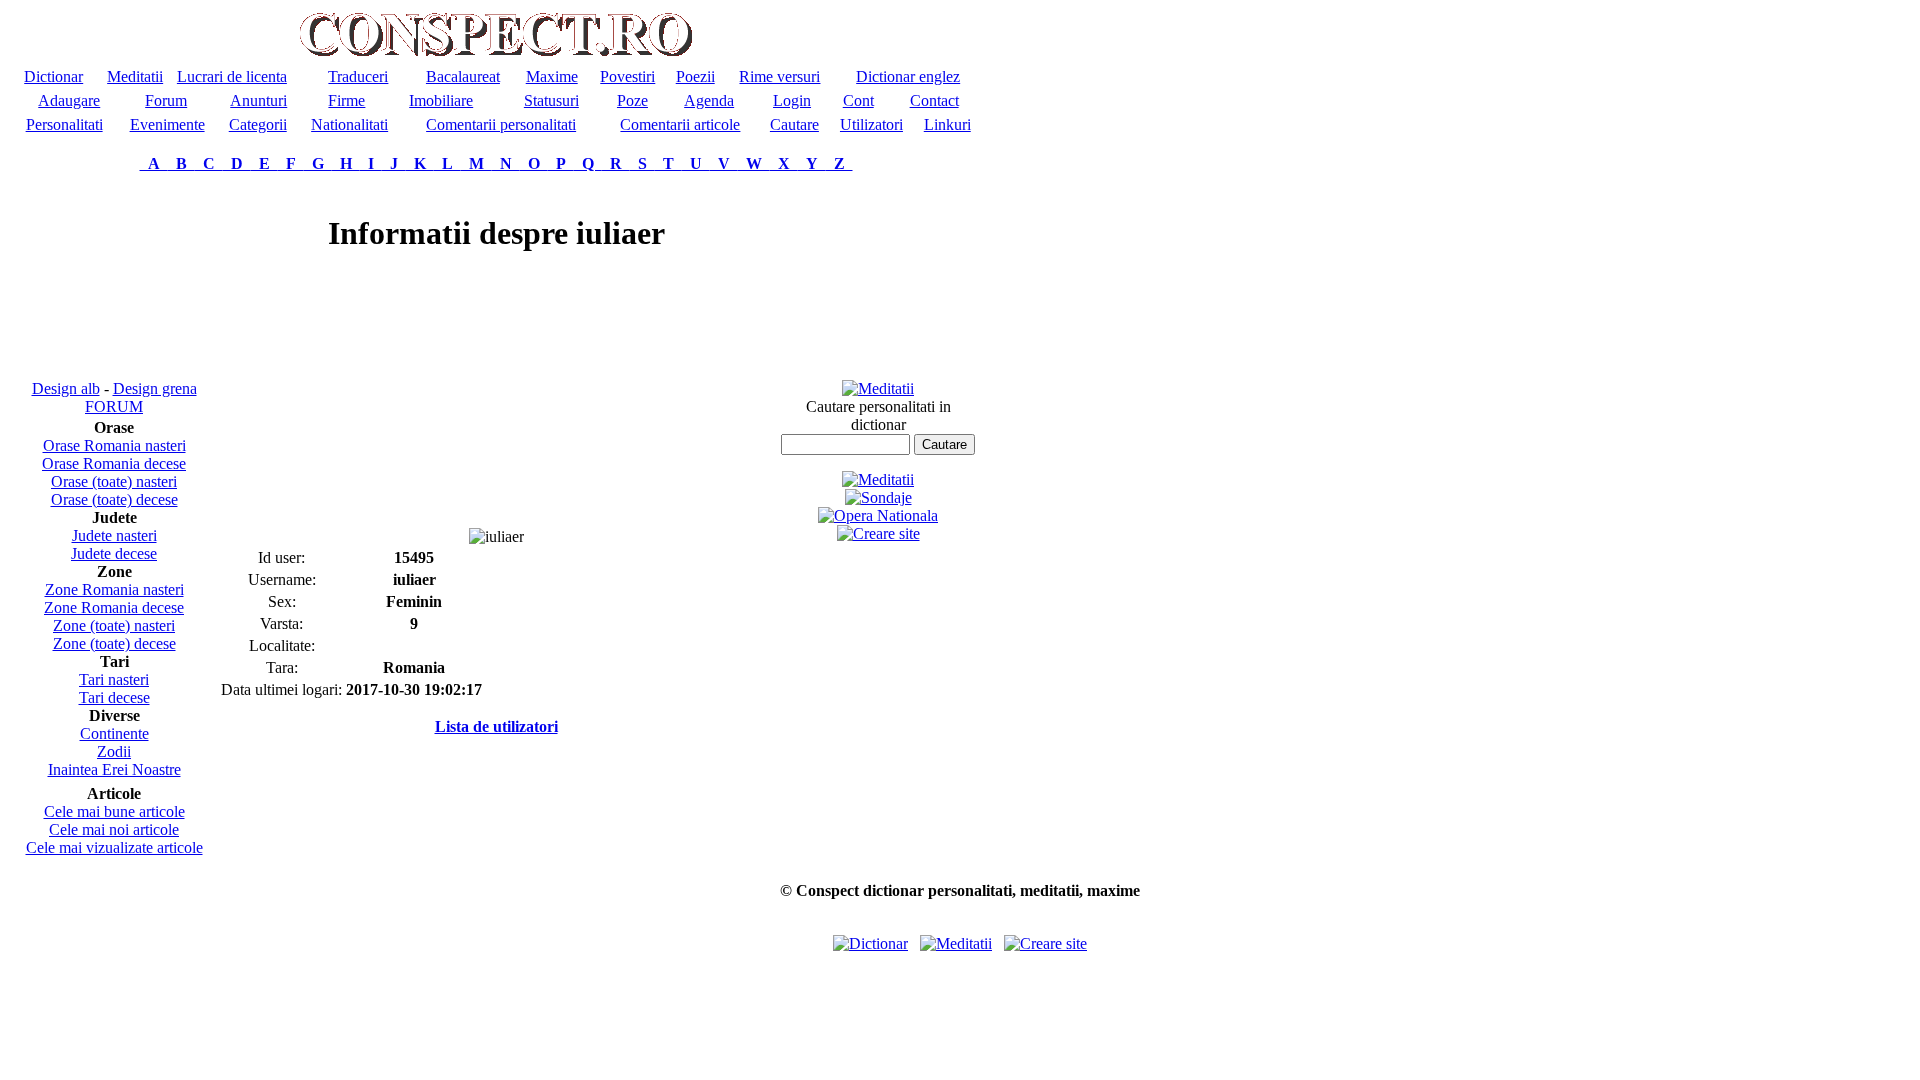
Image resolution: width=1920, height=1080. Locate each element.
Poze (632, 100)
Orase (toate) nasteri (114, 481)
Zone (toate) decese (114, 643)
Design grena (155, 388)
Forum (166, 100)
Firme (346, 100)
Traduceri (358, 76)
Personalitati (64, 124)
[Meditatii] (878, 388)
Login (792, 100)
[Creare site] (878, 533)
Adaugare (69, 100)
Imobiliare (441, 100)
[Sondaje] (878, 497)
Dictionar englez (908, 76)
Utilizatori (871, 124)
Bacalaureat (463, 76)
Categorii (258, 124)
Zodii (114, 751)
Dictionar (53, 76)
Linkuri (947, 124)
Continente (114, 733)
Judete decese (114, 553)
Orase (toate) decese (114, 499)
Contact (934, 100)
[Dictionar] (870, 943)
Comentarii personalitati (501, 124)
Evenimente (167, 124)
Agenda (709, 100)
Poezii (695, 76)
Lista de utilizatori (496, 726)
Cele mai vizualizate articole (114, 847)
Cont (858, 100)
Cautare (794, 124)
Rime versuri (779, 76)
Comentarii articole (680, 124)
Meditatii (135, 76)
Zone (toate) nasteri (114, 625)
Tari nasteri (114, 679)
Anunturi (258, 100)
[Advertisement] (114, 276)
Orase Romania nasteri (114, 445)
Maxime (552, 76)
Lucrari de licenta (232, 76)
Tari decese (114, 697)
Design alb (66, 388)
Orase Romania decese (114, 463)
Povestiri (627, 76)
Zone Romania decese (114, 607)
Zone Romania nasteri (114, 589)
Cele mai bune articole (114, 811)
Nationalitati (349, 124)
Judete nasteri (114, 535)
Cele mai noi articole (114, 829)
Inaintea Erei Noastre (114, 769)
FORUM (114, 406)
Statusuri (551, 100)
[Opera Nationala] (878, 515)
